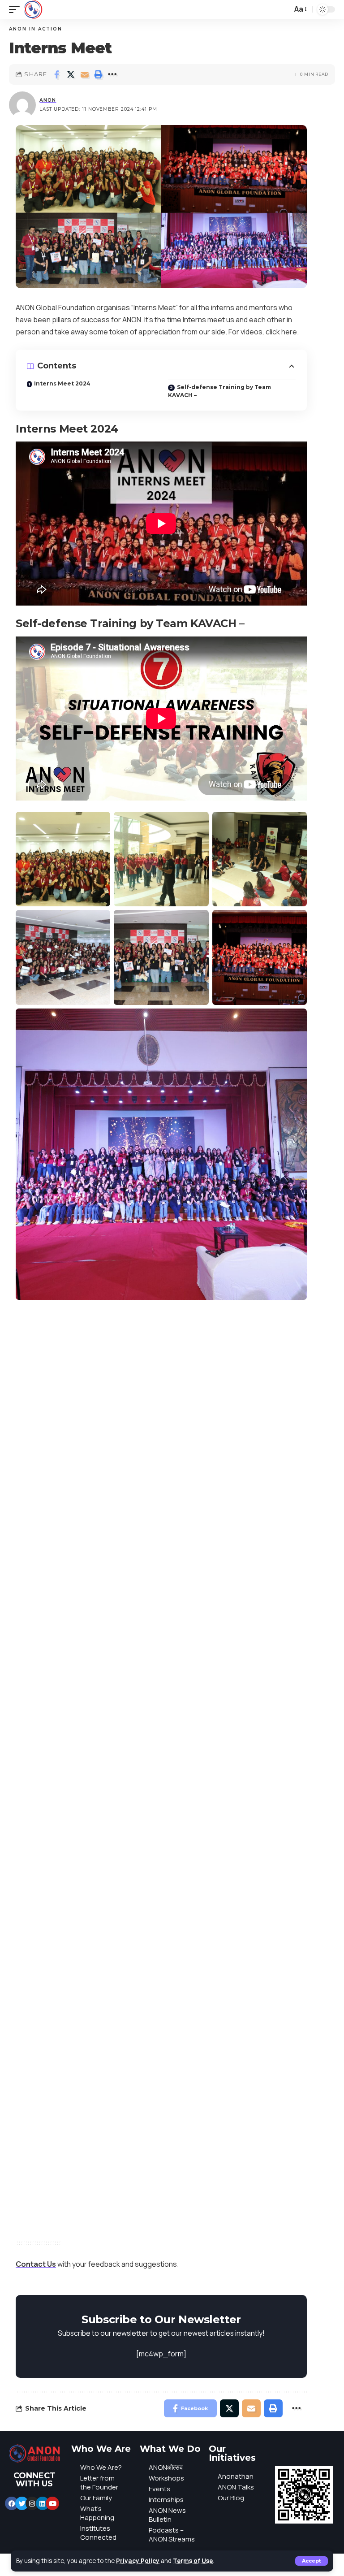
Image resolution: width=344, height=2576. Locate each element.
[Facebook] (12, 2503)
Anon (48, 100)
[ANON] (33, 9)
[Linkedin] (43, 2503)
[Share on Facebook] (57, 74)
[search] (283, 9)
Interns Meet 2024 (62, 383)
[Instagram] (32, 2503)
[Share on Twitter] (71, 74)
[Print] (99, 74)
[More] (112, 74)
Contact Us (36, 2264)
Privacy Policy (138, 2561)
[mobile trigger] (17, 9)
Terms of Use (193, 2561)
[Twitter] (22, 2503)
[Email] (85, 74)
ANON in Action (36, 29)
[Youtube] (52, 2503)
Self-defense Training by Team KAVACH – (219, 391)
